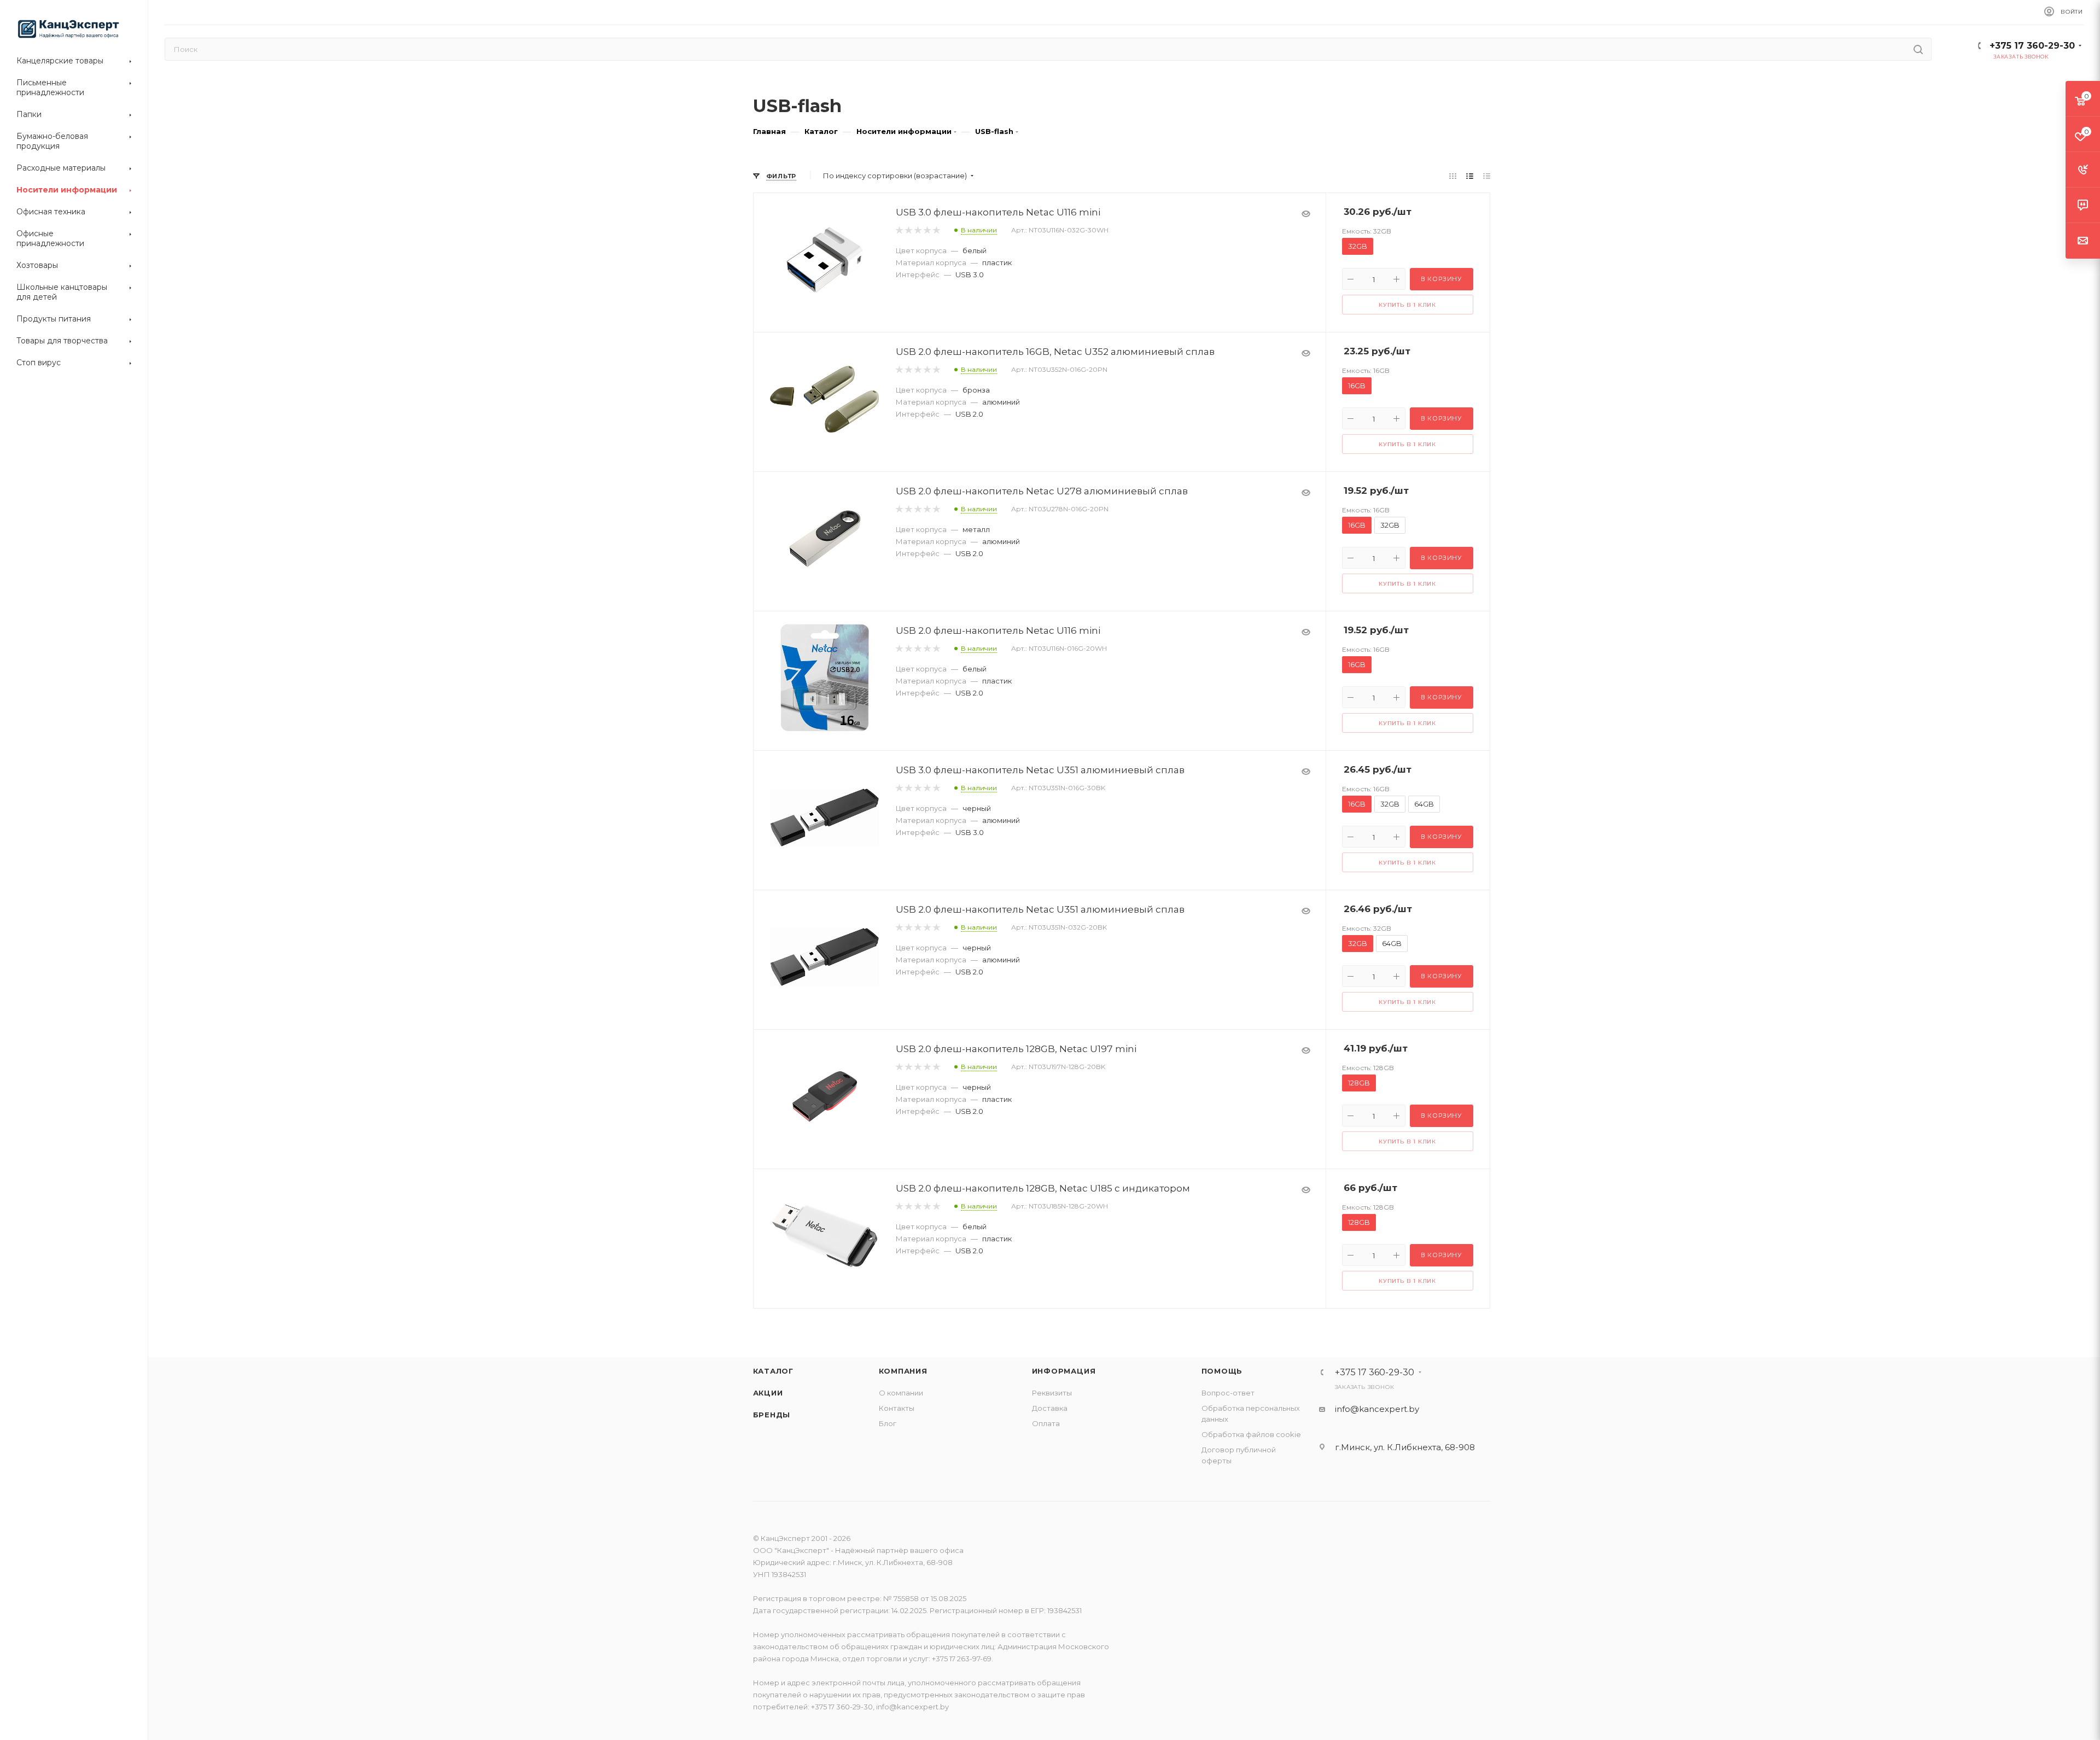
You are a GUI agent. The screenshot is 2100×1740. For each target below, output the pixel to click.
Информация (1064, 1371)
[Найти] (1918, 49)
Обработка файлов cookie (1251, 1434)
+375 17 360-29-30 (2032, 46)
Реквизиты (1052, 1393)
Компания (903, 1371)
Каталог (774, 1371)
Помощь (1222, 1371)
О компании (901, 1393)
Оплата (1046, 1423)
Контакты (897, 1408)
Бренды (772, 1415)
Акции (768, 1393)
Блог (888, 1423)
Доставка (1050, 1408)
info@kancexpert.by (1377, 1409)
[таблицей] (1487, 176)
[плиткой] (1453, 176)
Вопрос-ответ (1228, 1393)
